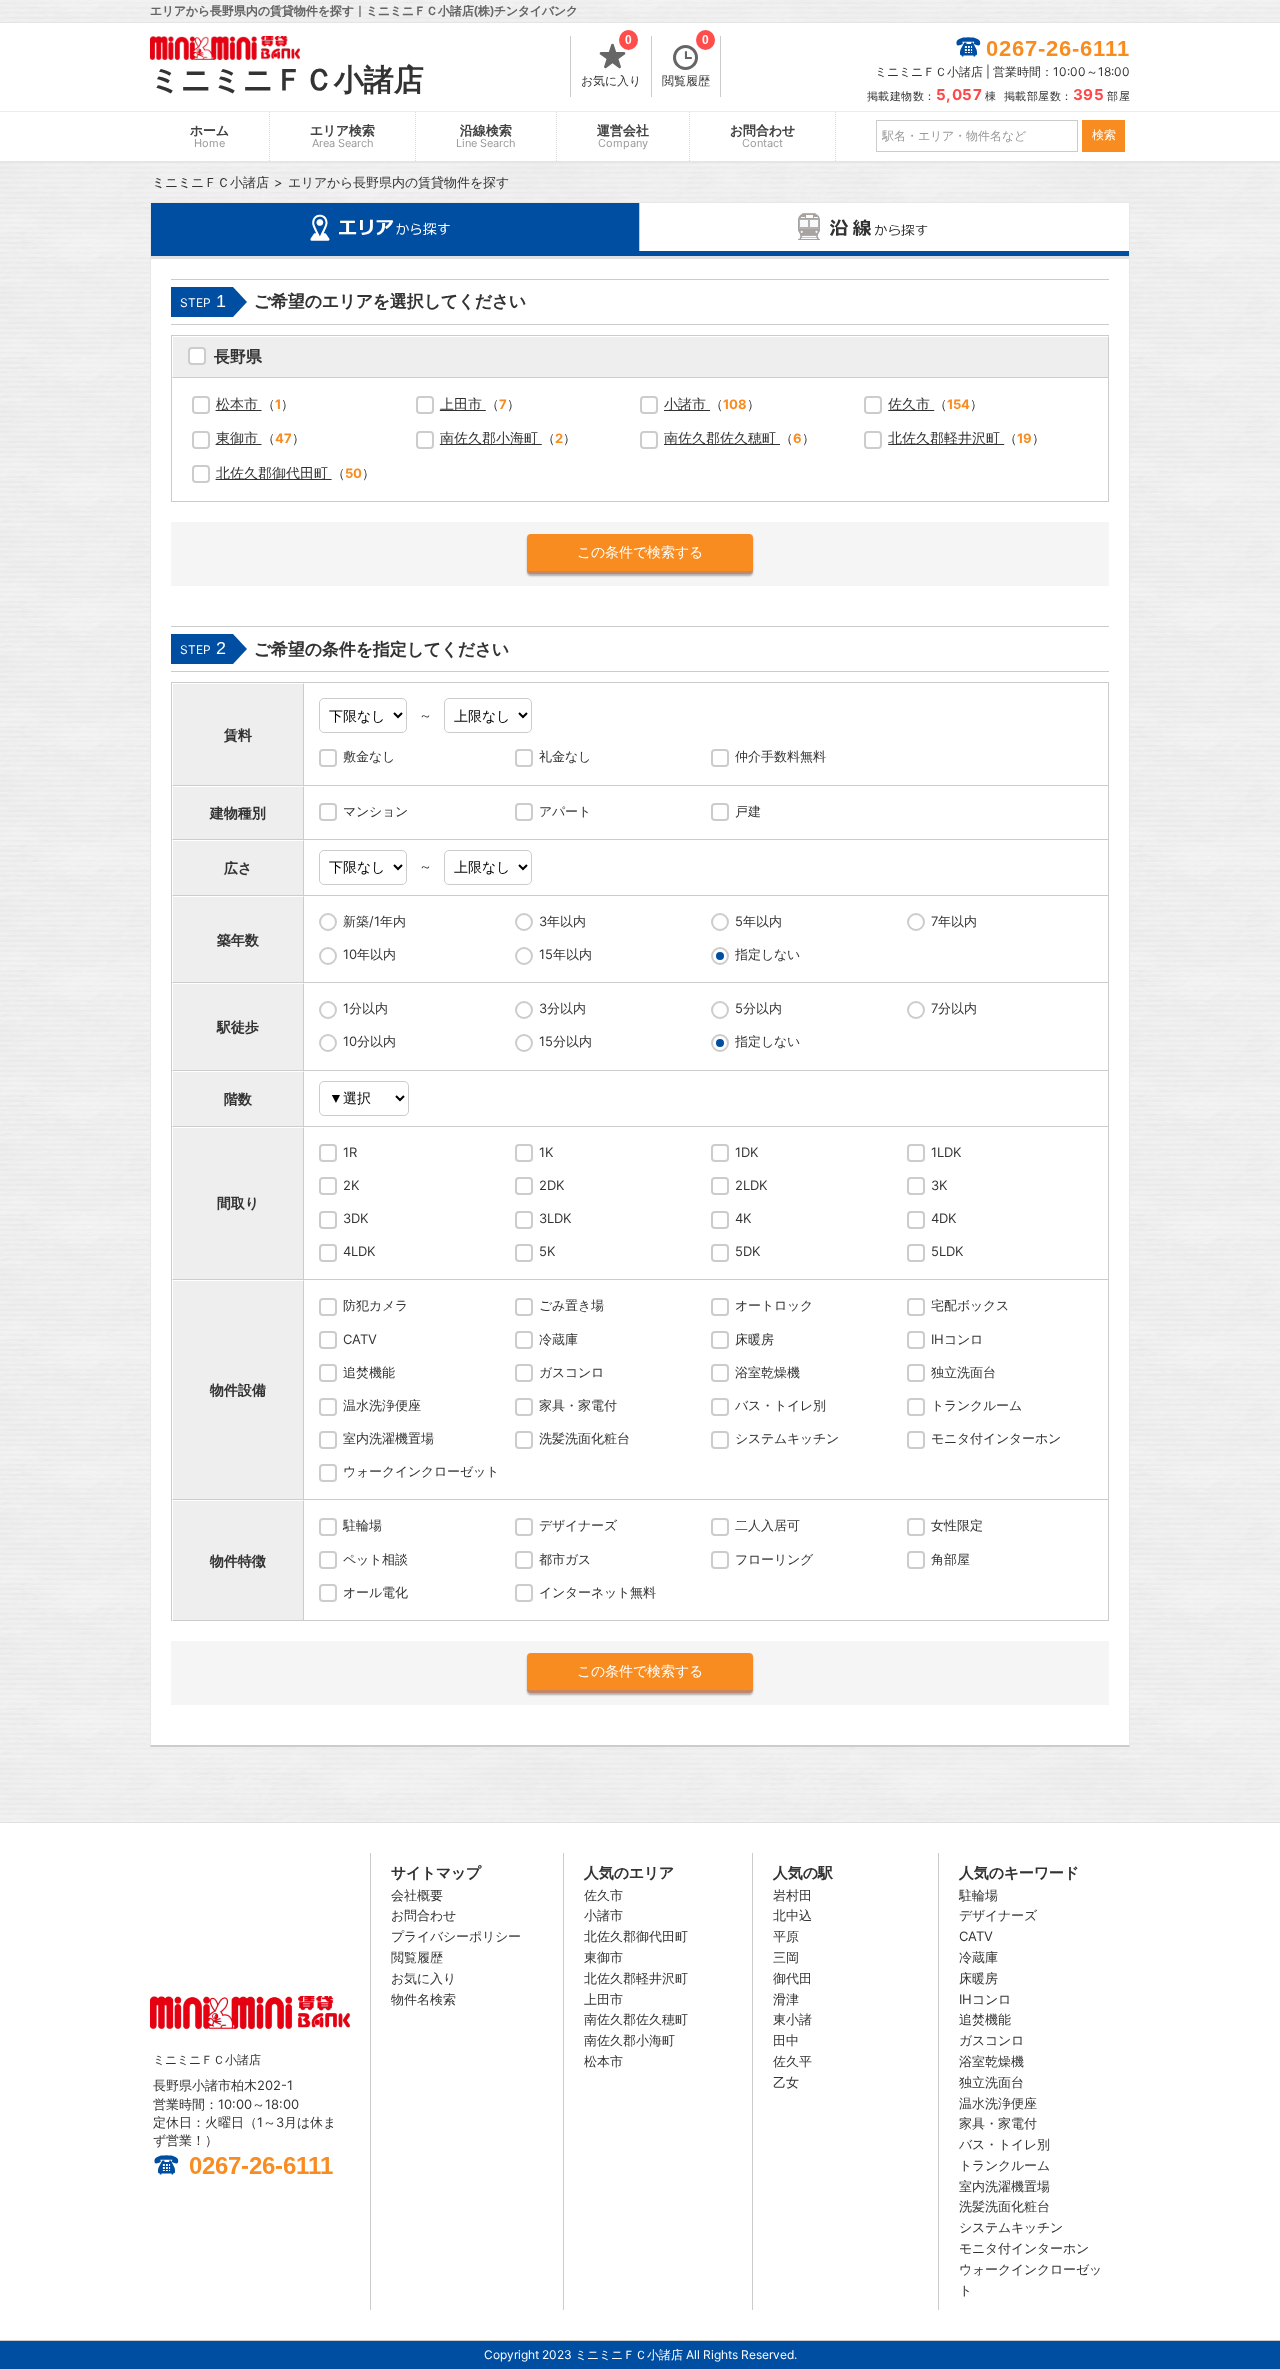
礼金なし (565, 756)
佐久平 (792, 2061)
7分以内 (954, 1008)
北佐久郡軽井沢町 (946, 437)
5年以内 (758, 921)
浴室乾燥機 (767, 1372)
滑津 (786, 1999)
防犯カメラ (375, 1305)
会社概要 (417, 1895)
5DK (747, 1251)
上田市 (463, 403)
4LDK (359, 1251)
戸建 (748, 811)
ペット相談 (375, 1559)
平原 (786, 1936)
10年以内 (369, 954)
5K (547, 1251)
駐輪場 (362, 1525)
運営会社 (623, 136)
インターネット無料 (597, 1592)
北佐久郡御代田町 (274, 472)
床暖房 (754, 1339)
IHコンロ (957, 1339)
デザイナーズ (578, 1525)
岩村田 (792, 1895)
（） (255, 403)
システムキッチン (787, 1438)
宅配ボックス (970, 1305)
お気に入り (611, 62)
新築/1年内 (374, 921)
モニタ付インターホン (996, 1438)
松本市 (239, 403)
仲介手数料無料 (780, 756)
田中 (786, 2040)
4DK (943, 1218)
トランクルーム (976, 1405)
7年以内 (954, 921)
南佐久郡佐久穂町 (722, 437)
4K (743, 1218)
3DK (355, 1218)
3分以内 (562, 1008)
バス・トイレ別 (780, 1405)
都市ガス (565, 1559)
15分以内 (565, 1041)
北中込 (792, 1915)
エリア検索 (342, 136)
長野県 (238, 358)
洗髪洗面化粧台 (584, 1438)
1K (546, 1152)
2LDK (751, 1185)
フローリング (774, 1559)
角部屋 (950, 1559)
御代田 (792, 1978)
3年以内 (562, 921)
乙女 (786, 2082)
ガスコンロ (571, 1372)
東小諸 (792, 2019)
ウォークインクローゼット (421, 1471)
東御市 (239, 437)
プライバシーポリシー (456, 1936)
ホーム (209, 136)
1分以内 (365, 1008)
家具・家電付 (578, 1405)
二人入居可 (767, 1525)
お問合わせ (762, 136)
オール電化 (375, 1592)
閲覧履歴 (686, 62)
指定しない (767, 954)
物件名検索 (423, 1999)
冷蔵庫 (558, 1339)
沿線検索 (486, 136)
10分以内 (369, 1041)
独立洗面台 (963, 1372)
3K (939, 1185)
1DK (746, 1152)
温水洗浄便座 (382, 1405)
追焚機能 (369, 1372)
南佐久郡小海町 (491, 437)
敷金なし (369, 756)
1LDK (946, 1152)
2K (351, 1185)
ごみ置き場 (571, 1305)
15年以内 (565, 954)
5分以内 (758, 1008)
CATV (360, 1339)
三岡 (786, 1957)
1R (350, 1152)
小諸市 (687, 403)
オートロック (774, 1305)
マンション (375, 811)
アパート (565, 811)
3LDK (555, 1218)
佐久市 (911, 403)
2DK (551, 1185)
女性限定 (957, 1525)
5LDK (947, 1251)
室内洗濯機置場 (388, 1438)
